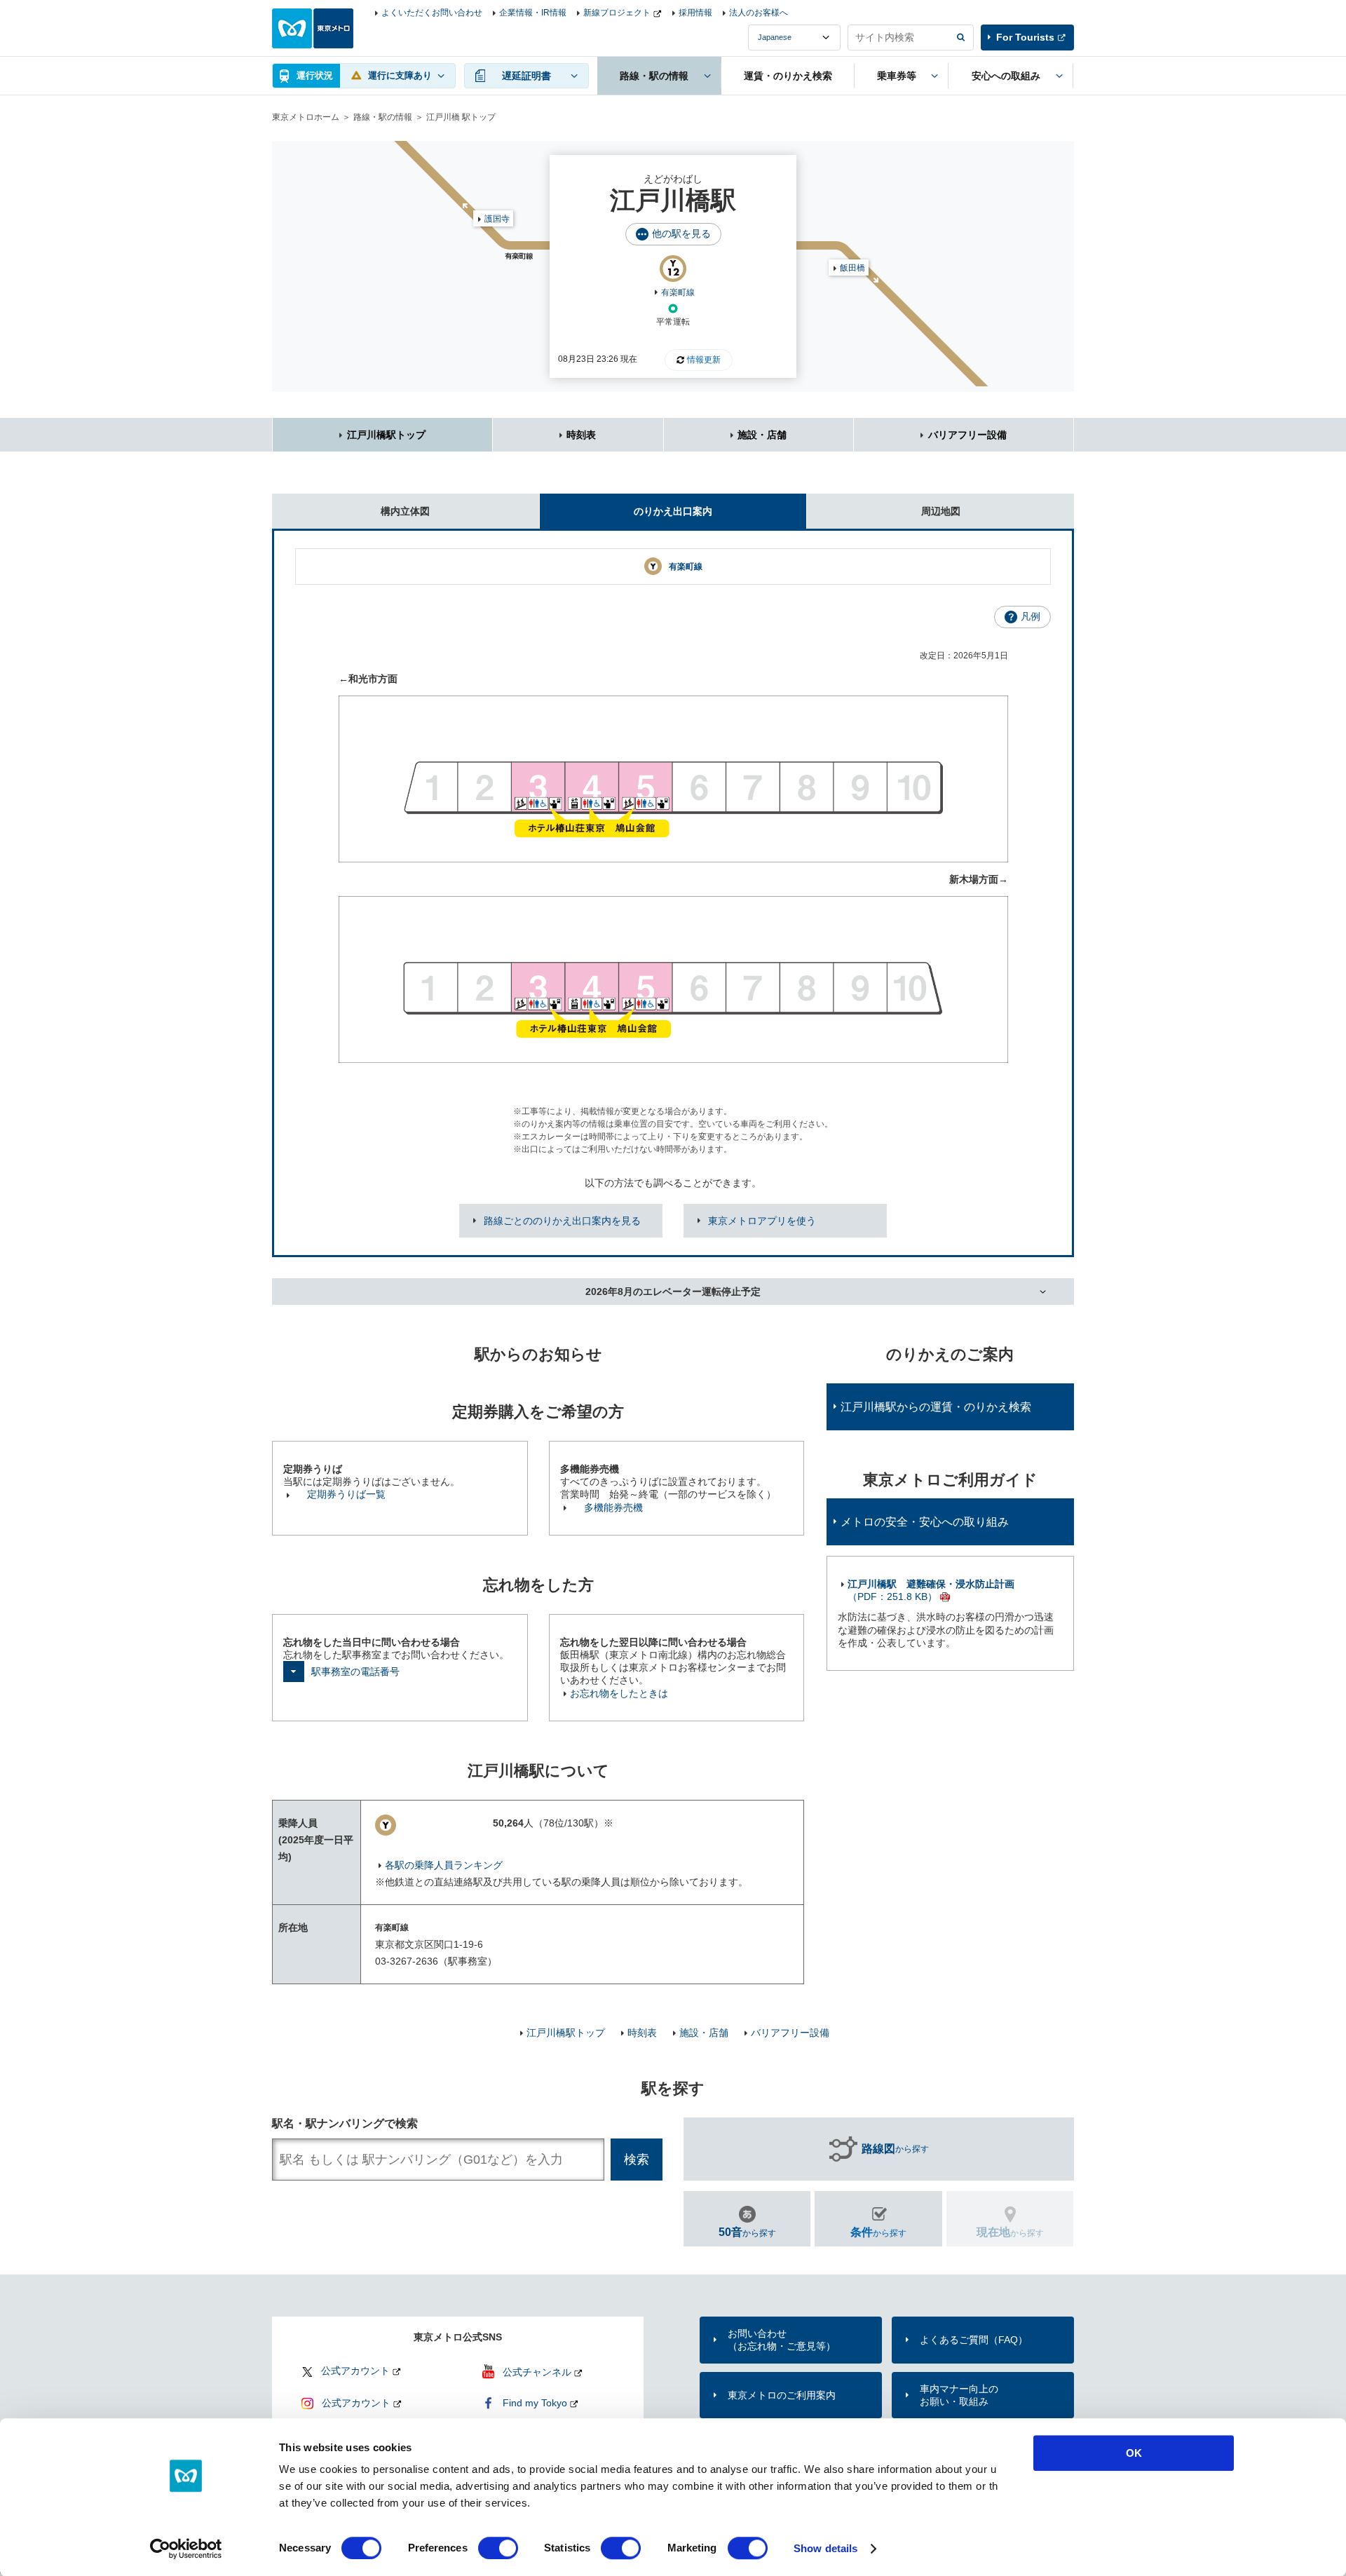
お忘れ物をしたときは (619, 1693)
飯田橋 (852, 268)
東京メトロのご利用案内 (782, 2395)
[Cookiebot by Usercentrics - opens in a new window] (186, 2549)
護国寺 (497, 219)
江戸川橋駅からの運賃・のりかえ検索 (936, 1407)
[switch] (498, 2548)
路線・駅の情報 (383, 117)
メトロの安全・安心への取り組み (925, 1522)
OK (1134, 2453)
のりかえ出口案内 (673, 511)
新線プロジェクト (617, 13)
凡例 (1031, 616)
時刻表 (581, 435)
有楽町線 (678, 292)
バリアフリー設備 (967, 435)
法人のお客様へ (759, 13)
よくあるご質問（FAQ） (974, 2340)
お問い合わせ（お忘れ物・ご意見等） (782, 2340)
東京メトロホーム (306, 117)
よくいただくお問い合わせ (432, 13)
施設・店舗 (762, 435)
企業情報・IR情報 (533, 13)
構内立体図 (405, 511)
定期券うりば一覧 (346, 1494)
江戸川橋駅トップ (386, 435)
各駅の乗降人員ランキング (444, 1865)
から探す (895, 2149)
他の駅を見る (681, 233)
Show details (825, 2548)
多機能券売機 (613, 1507)
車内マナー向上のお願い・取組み (959, 2395)
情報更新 (704, 360)
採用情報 (695, 13)
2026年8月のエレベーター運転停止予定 (673, 1292)
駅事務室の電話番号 (355, 1672)
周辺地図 (941, 511)
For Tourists (1025, 37)
